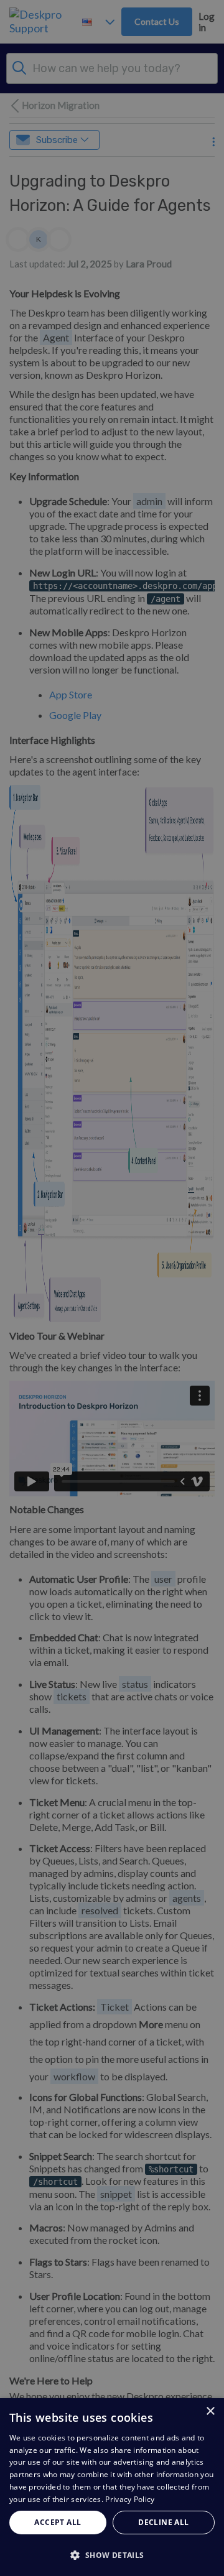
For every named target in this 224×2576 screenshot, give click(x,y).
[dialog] (112, 2487)
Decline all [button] (163, 2522)
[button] (112, 2555)
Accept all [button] (58, 2522)
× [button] (210, 2412)
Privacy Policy (130, 2499)
